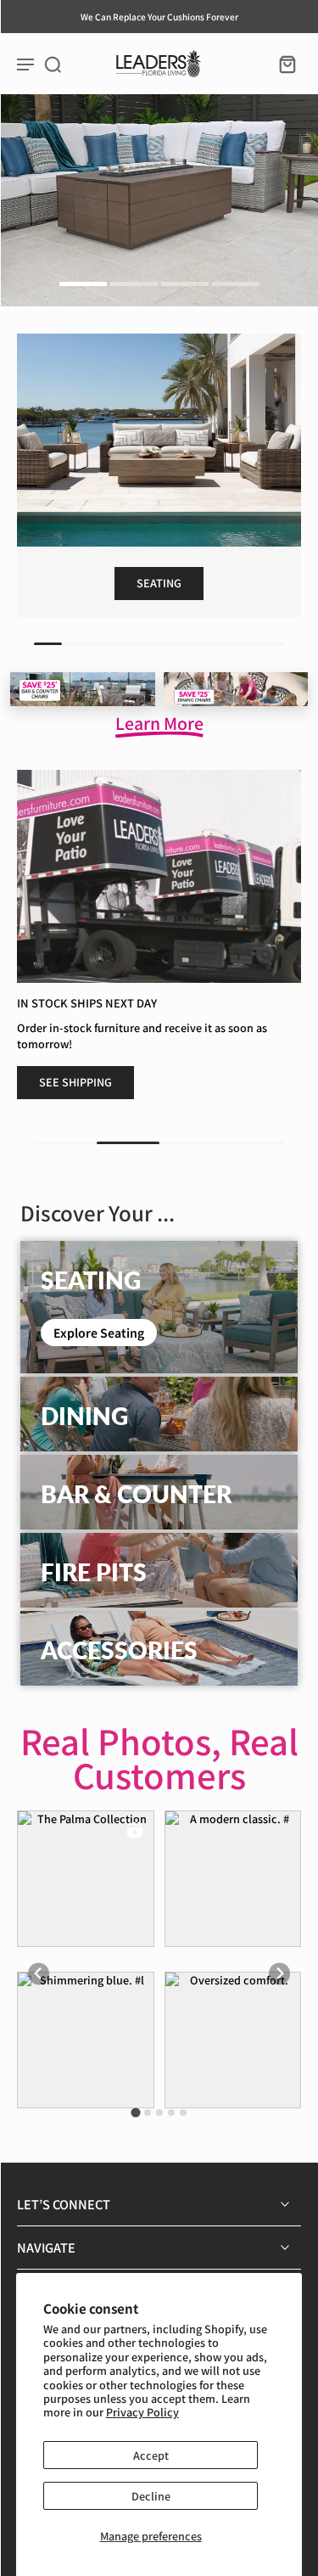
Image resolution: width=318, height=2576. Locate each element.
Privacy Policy (142, 2412)
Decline (151, 2496)
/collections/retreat (50, 102)
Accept (151, 2455)
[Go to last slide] (39, 1974)
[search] (53, 64)
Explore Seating (99, 1333)
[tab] (83, 286)
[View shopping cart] (282, 64)
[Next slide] (279, 1974)
